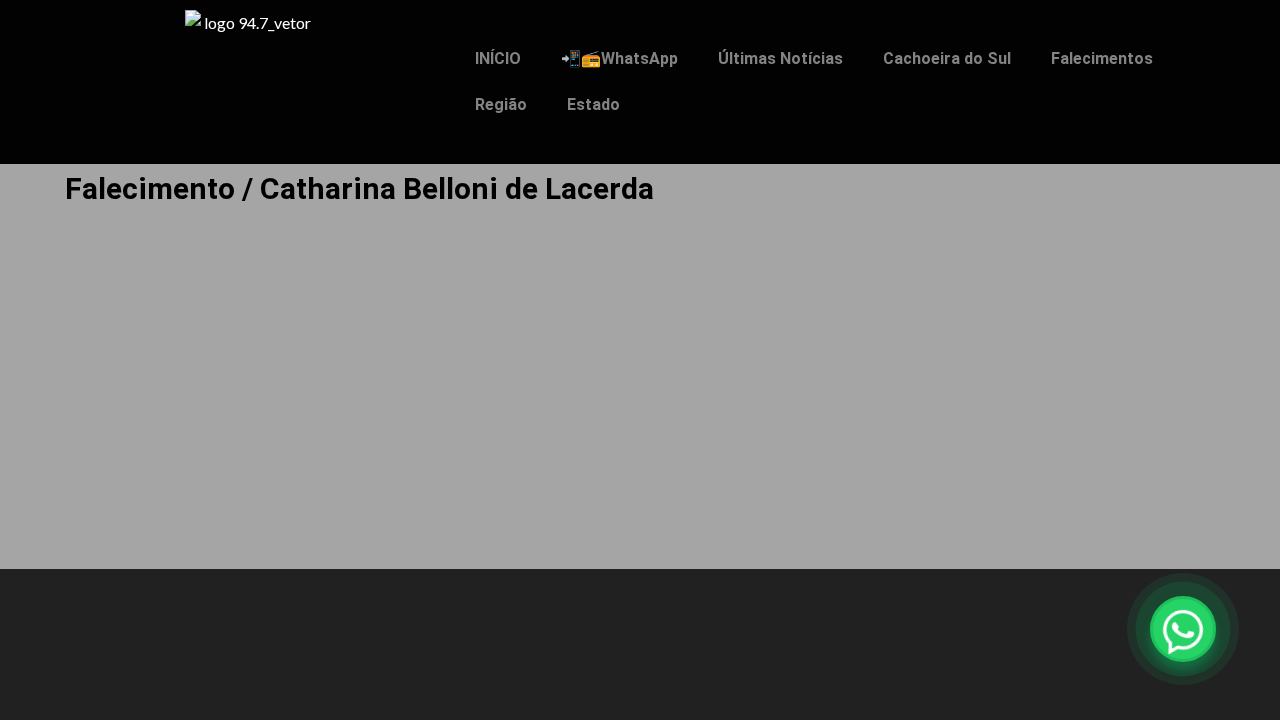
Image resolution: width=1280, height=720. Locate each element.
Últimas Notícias (780, 58)
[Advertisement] (640, 411)
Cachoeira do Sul (947, 58)
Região (501, 104)
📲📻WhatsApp (619, 58)
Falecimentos (1102, 58)
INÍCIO (498, 58)
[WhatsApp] (1183, 629)
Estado (593, 104)
